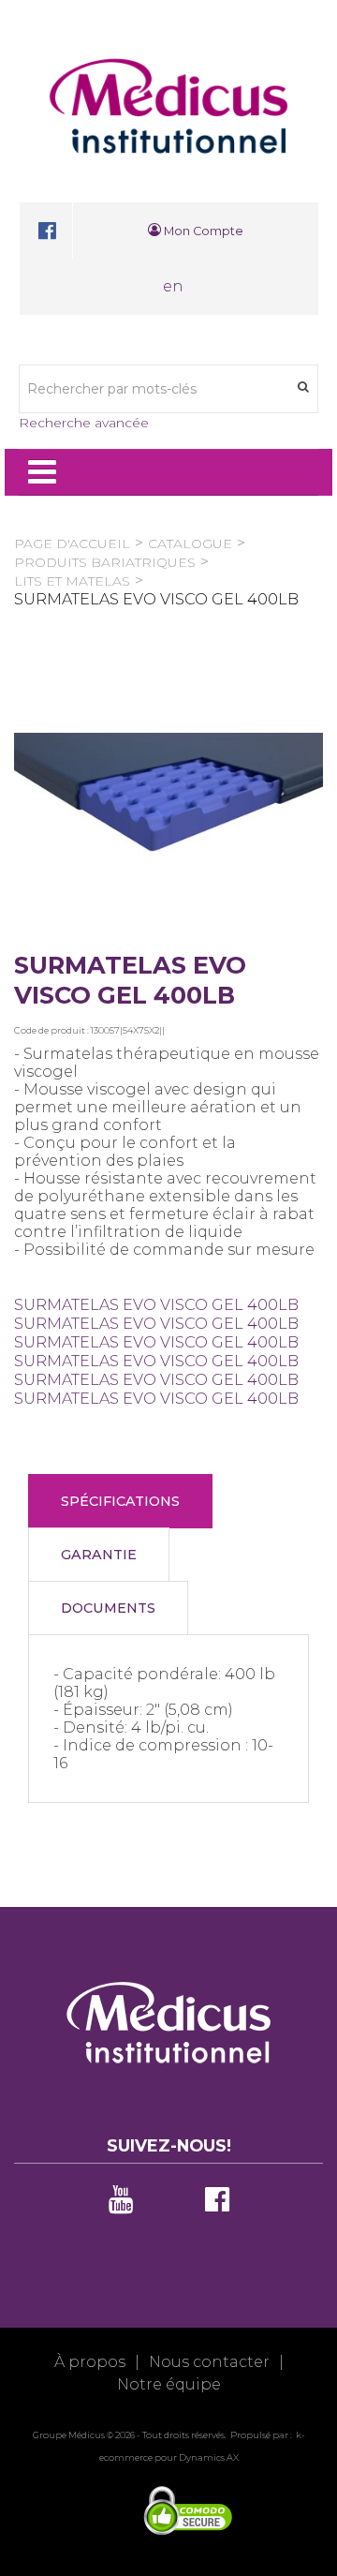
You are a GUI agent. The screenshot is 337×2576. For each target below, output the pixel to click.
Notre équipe (169, 2384)
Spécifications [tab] (120, 1501)
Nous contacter (209, 2362)
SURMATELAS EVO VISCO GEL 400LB (156, 1305)
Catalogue (190, 543)
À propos (90, 2362)
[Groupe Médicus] (168, 106)
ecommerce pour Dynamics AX (169, 2457)
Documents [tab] (108, 1608)
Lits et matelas (72, 581)
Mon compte (202, 231)
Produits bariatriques (105, 562)
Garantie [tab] (99, 1555)
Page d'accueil (72, 543)
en (173, 286)
